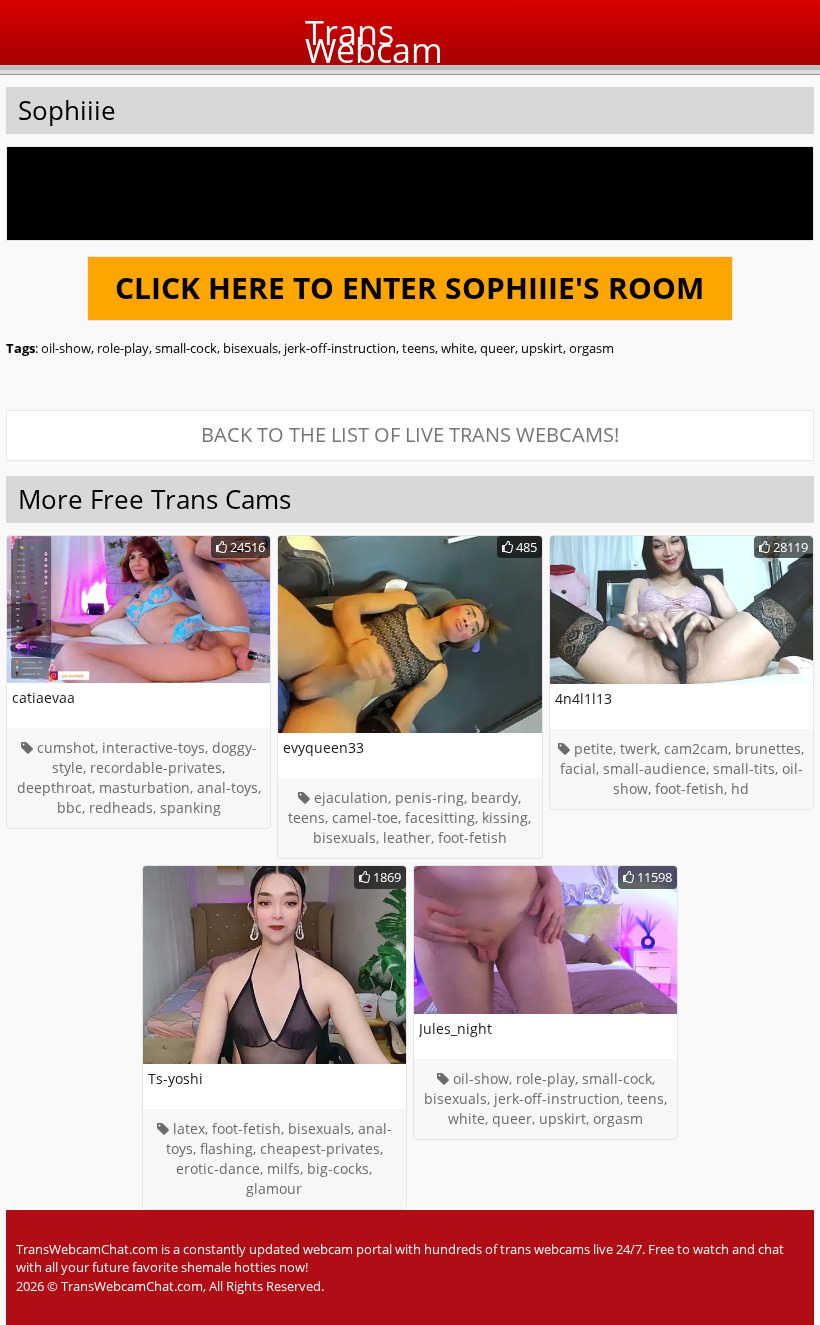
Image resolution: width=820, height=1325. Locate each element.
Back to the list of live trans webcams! (410, 434)
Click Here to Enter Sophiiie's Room (409, 287)
